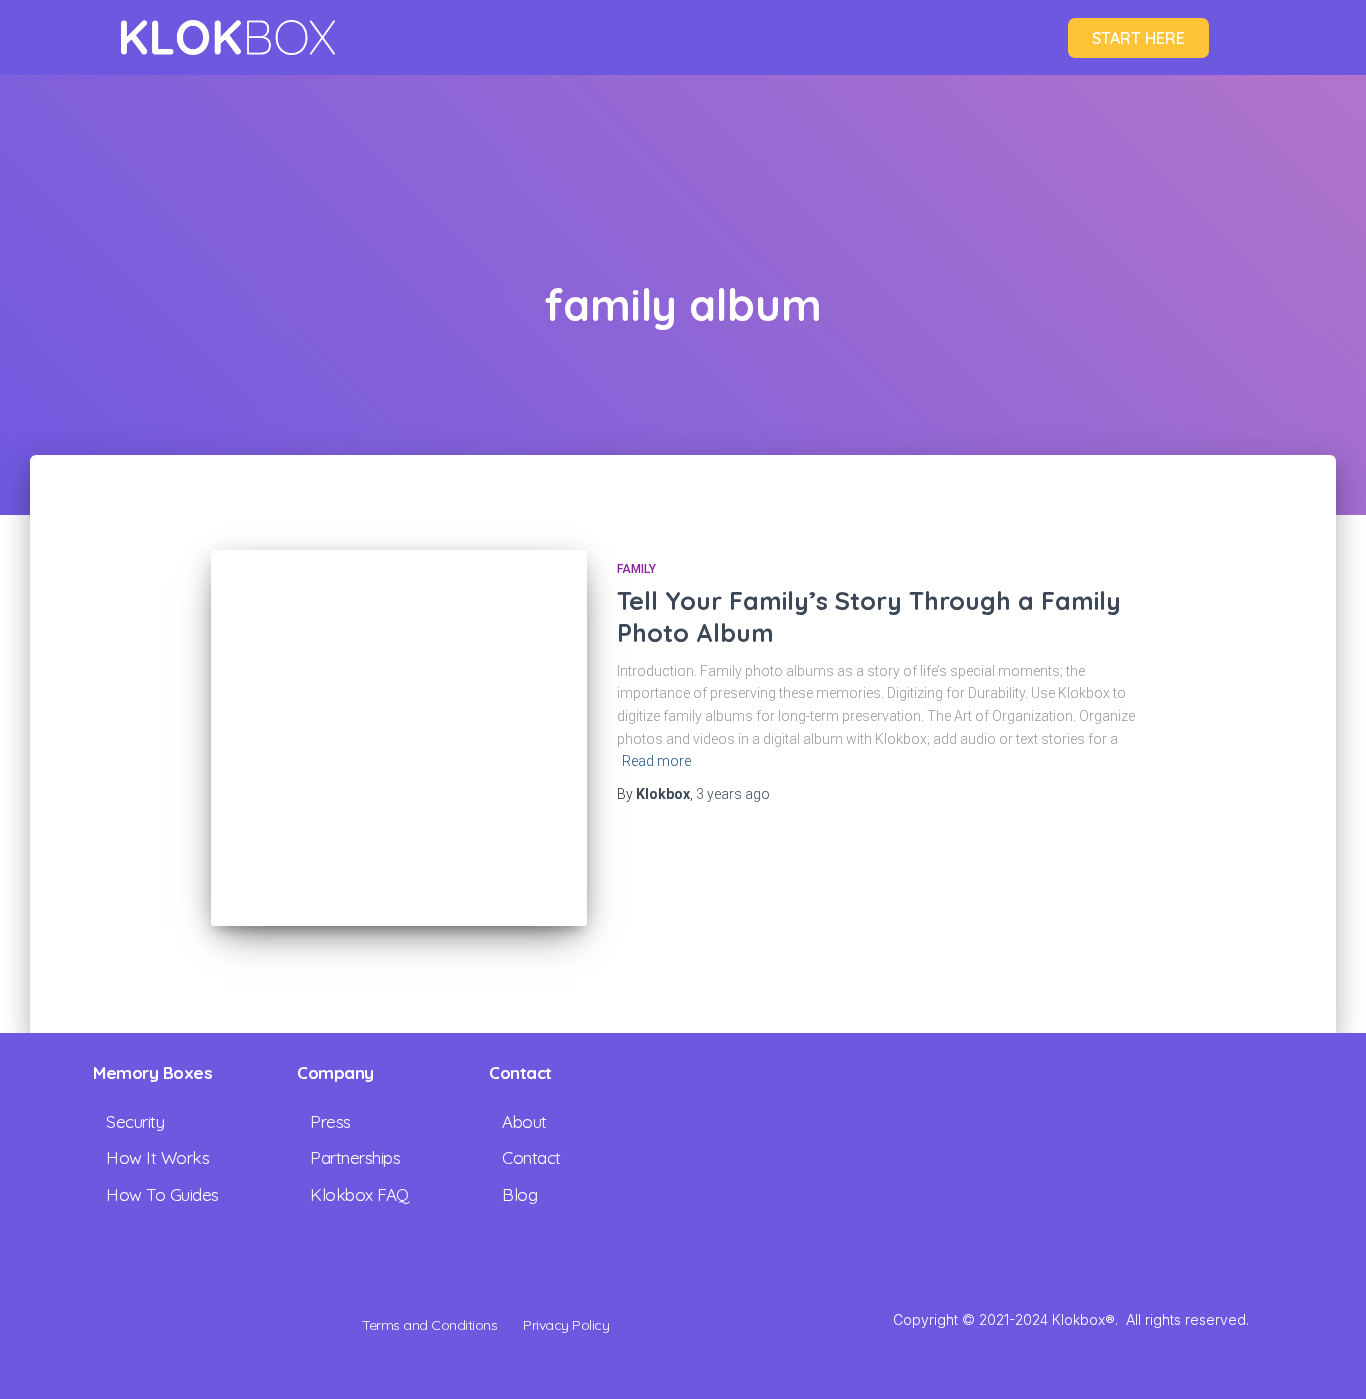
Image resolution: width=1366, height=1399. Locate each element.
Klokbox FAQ (359, 1194)
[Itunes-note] (1207, 1175)
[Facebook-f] (1067, 1175)
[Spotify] (1235, 1175)
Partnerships (355, 1157)
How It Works (157, 1157)
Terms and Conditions (429, 1325)
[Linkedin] (1039, 1175)
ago (733, 794)
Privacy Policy (566, 1325)
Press (330, 1121)
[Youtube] (1151, 1175)
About (524, 1121)
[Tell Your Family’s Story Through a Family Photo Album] (399, 738)
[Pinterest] (1179, 1175)
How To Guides (162, 1194)
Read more (656, 761)
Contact (531, 1157)
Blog (519, 1194)
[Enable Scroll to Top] (1326, 1359)
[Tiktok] (1123, 1175)
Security (135, 1121)
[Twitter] (1095, 1175)
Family (636, 569)
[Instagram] (1011, 1175)
